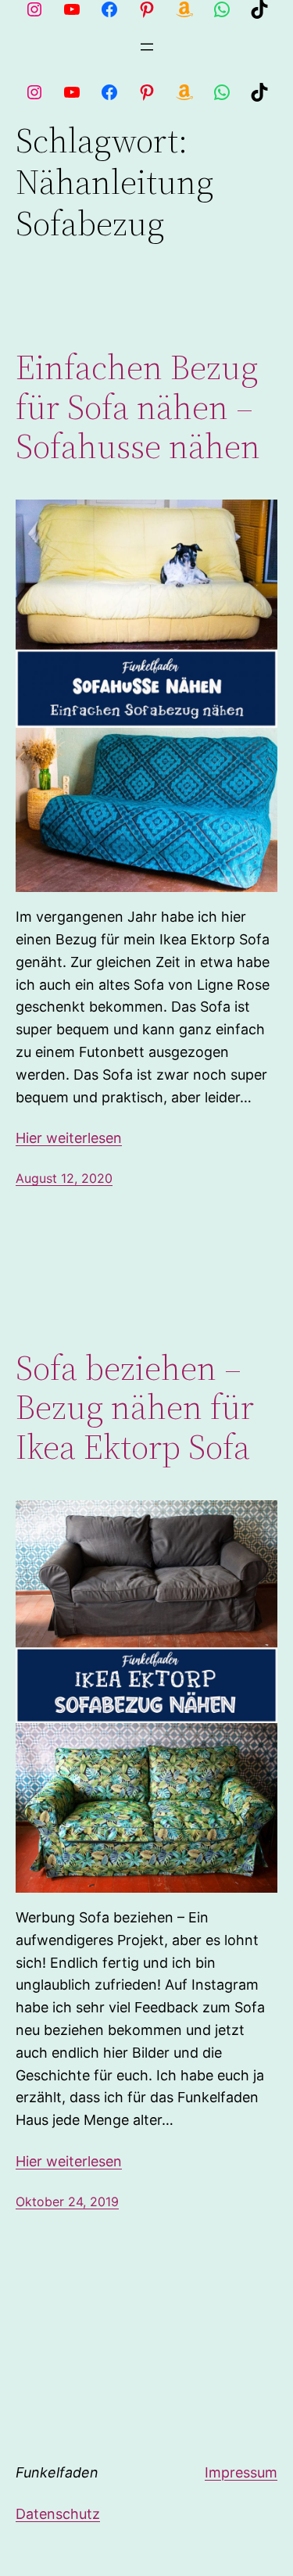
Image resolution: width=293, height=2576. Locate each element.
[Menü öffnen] (147, 47)
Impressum (241, 2472)
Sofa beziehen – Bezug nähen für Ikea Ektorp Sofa (135, 1408)
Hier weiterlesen (69, 1138)
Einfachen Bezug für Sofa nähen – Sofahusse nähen (138, 407)
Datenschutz (58, 2514)
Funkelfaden (57, 2472)
